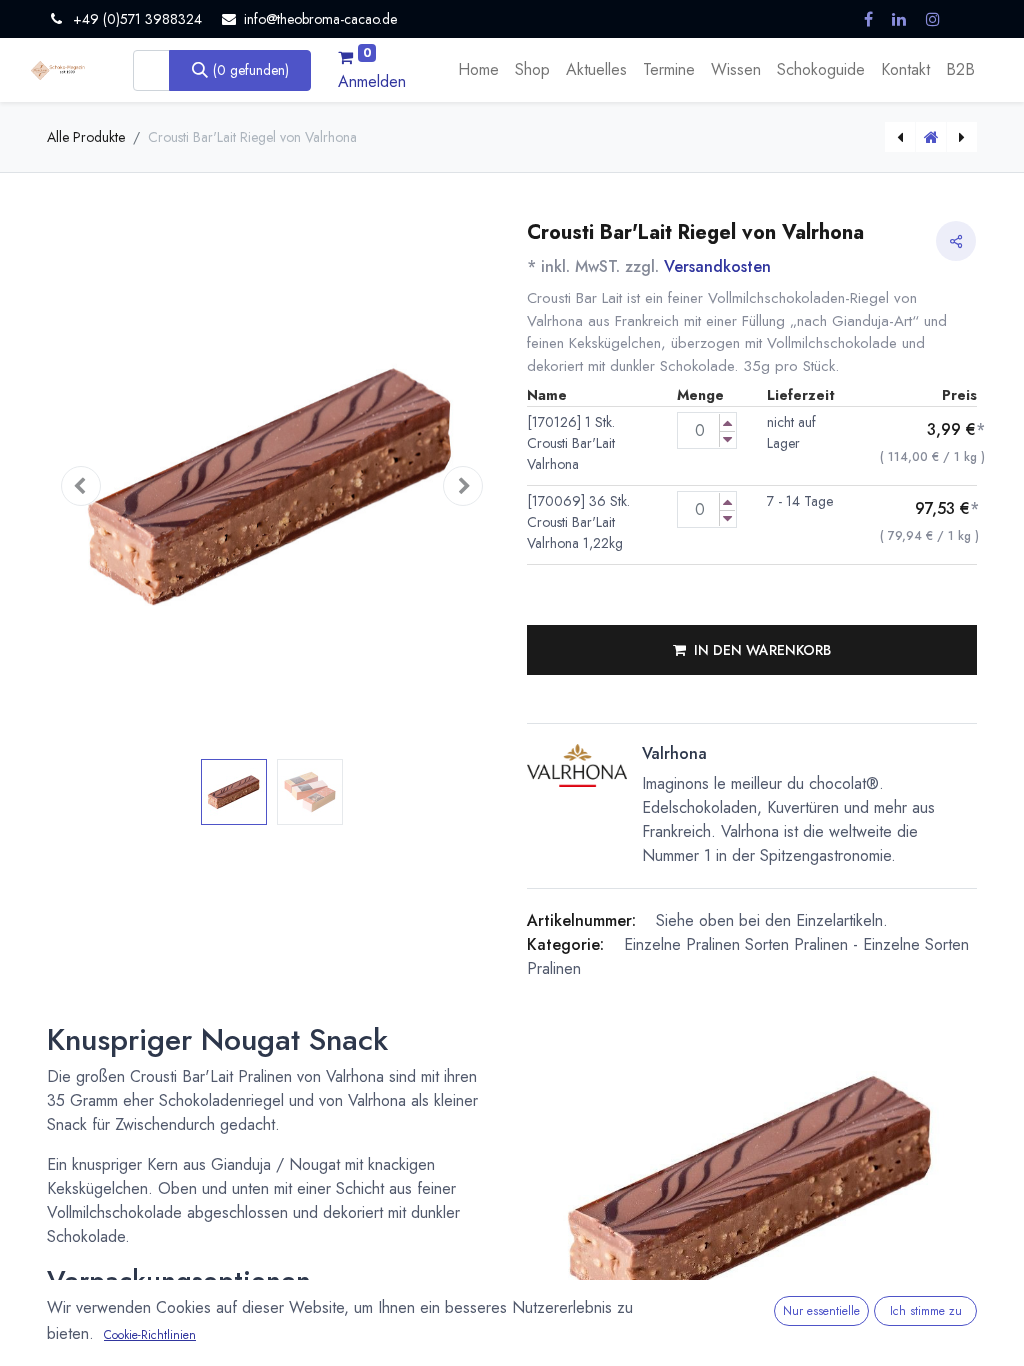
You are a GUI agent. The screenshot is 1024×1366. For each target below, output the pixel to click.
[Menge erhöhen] (727, 422)
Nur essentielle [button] (821, 1311)
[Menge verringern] (727, 439)
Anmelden (372, 81)
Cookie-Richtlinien (150, 1335)
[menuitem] (478, 70)
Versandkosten (717, 266)
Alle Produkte (86, 137)
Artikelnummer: (581, 920)
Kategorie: (565, 944)
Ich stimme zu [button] (926, 1311)
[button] (81, 486)
